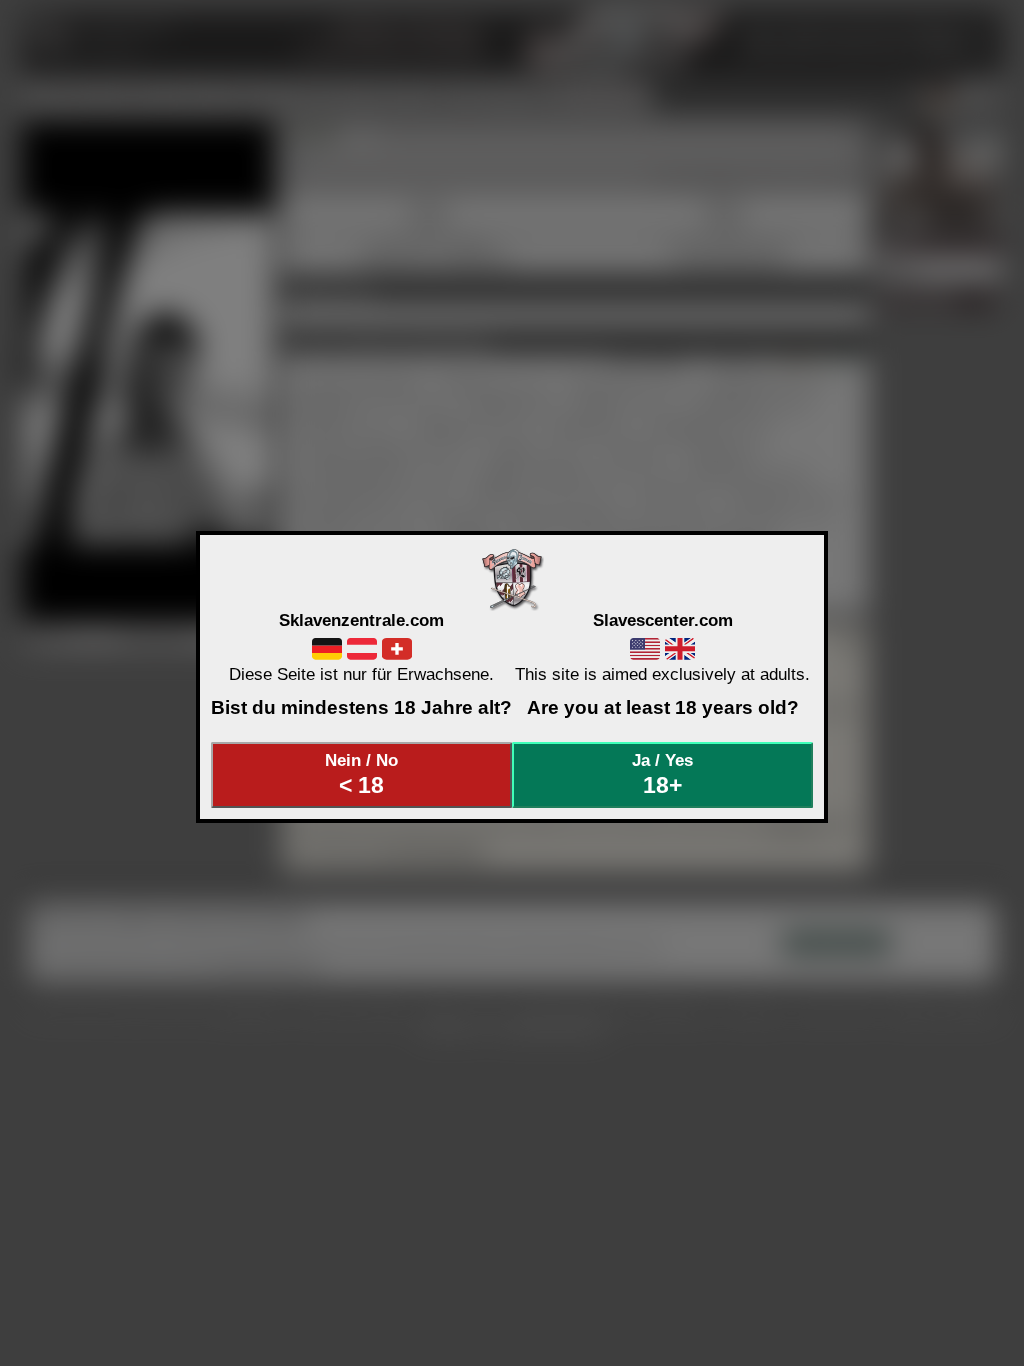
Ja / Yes (662, 774)
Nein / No (361, 774)
